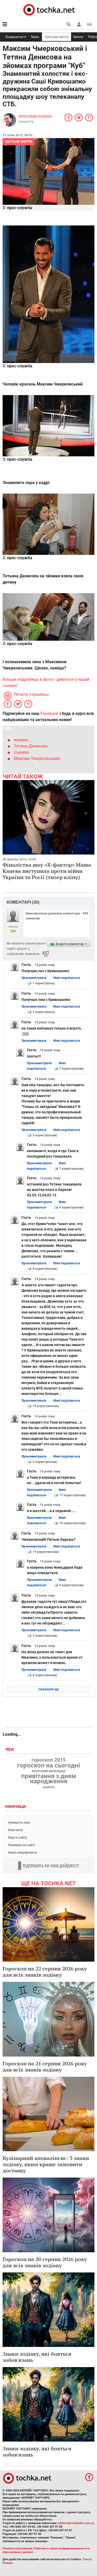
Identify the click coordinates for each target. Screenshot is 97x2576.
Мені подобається (67, 978)
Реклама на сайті (21, 1845)
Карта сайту (18, 1837)
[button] (79, 24)
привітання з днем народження (49, 1779)
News (35, 37)
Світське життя (57, 37)
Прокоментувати (34, 978)
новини (21, 740)
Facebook (50, 713)
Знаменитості (16, 37)
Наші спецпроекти (22, 1852)
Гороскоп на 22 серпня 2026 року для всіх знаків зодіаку (45, 1972)
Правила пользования (17, 2548)
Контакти (15, 1830)
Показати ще (49, 1690)
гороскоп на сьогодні (48, 1765)
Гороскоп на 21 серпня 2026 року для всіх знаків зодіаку (45, 2067)
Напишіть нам (19, 1822)
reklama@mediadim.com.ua (76, 2523)
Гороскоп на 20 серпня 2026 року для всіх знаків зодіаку (45, 2262)
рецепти (49, 1787)
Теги (10, 1750)
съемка (21, 752)
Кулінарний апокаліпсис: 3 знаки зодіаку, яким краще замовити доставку (46, 2164)
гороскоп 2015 (49, 1760)
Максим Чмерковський (37, 758)
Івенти (78, 37)
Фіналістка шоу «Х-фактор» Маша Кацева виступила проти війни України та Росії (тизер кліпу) (47, 871)
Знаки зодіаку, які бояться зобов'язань (37, 2357)
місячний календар (49, 1771)
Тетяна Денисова (31, 746)
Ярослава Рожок (35, 116)
